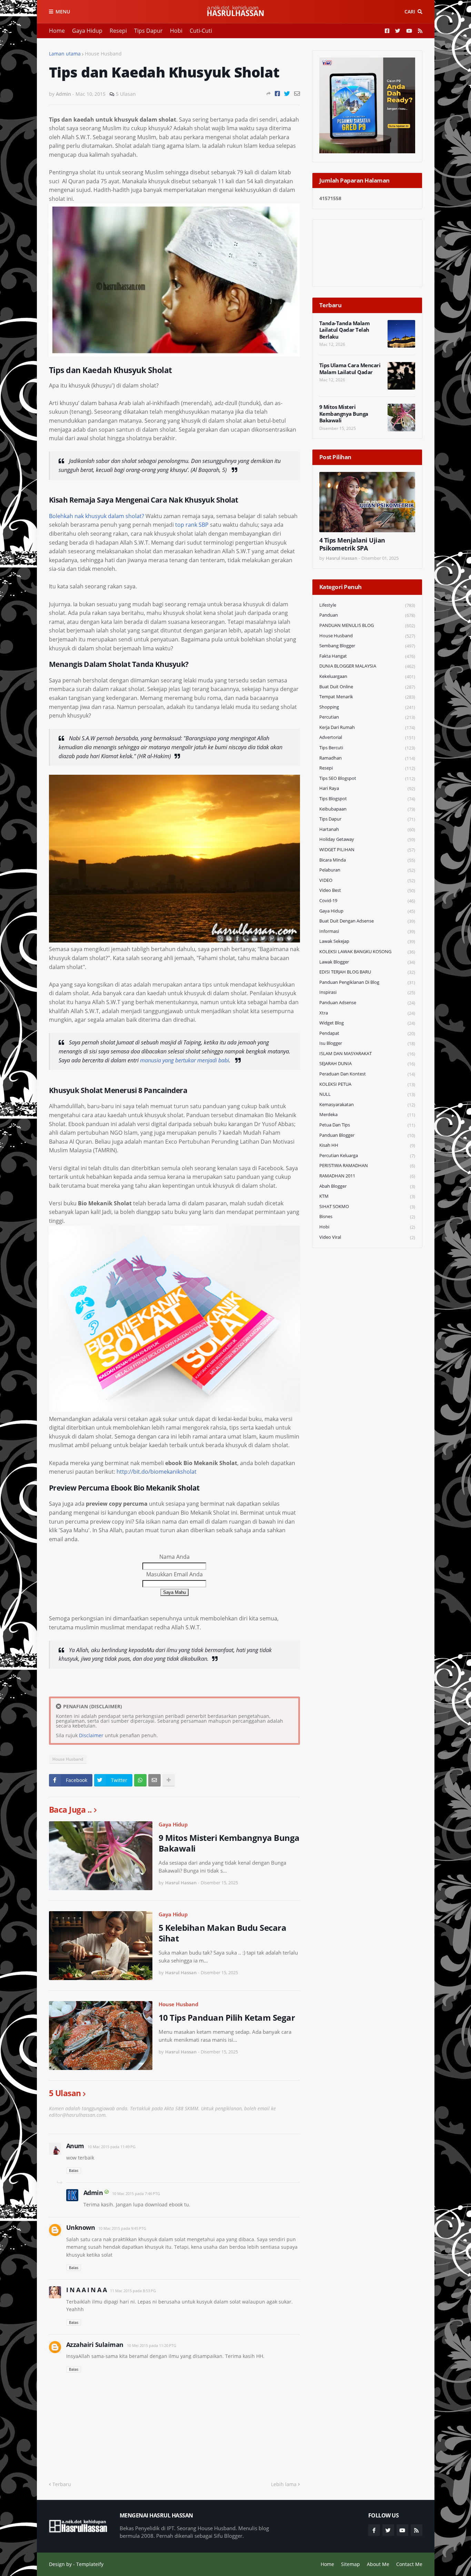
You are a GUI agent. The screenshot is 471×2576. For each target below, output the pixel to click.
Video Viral (367, 1237)
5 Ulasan (126, 94)
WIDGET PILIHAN (367, 850)
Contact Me (409, 2564)
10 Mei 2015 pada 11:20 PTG (152, 2345)
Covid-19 (367, 901)
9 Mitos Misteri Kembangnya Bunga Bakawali (229, 1843)
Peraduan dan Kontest (367, 1074)
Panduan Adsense (367, 1003)
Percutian (367, 717)
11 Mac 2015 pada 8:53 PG (133, 2291)
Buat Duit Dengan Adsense (367, 921)
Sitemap (350, 2564)
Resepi (118, 31)
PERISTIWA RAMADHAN (367, 1166)
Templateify (90, 2564)
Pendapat (367, 1033)
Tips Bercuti (367, 748)
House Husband (103, 54)
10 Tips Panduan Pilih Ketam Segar (227, 2017)
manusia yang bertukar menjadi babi (184, 1060)
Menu (63, 12)
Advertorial (367, 737)
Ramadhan (367, 758)
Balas (74, 2170)
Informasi (367, 931)
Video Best (367, 890)
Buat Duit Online (367, 687)
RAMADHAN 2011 (367, 1176)
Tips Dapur (148, 31)
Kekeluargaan (367, 676)
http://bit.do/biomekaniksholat (157, 1472)
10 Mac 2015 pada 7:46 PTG (136, 2193)
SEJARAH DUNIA (367, 1064)
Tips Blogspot (367, 799)
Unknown (81, 2227)
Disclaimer (91, 1735)
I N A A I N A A (87, 2290)
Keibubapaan (367, 809)
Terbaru (62, 2484)
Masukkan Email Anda (174, 1574)
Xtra (367, 1013)
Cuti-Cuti (201, 31)
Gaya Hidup (87, 31)
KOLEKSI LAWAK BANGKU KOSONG (367, 952)
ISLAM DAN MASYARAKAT (367, 1054)
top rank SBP (192, 525)
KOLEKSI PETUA (367, 1084)
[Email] (297, 94)
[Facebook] (277, 94)
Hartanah (367, 829)
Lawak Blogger (367, 962)
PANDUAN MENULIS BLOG (367, 625)
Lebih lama (284, 2484)
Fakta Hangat (367, 656)
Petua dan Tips (367, 1125)
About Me (378, 2564)
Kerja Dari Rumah (367, 727)
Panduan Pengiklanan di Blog (367, 982)
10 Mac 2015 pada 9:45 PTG (122, 2228)
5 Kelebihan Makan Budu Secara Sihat (223, 1933)
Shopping (367, 707)
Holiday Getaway (367, 839)
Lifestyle (367, 605)
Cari (410, 12)
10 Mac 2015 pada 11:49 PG (112, 2147)
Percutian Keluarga (367, 1156)
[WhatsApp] (140, 1780)
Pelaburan (367, 870)
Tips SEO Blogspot (367, 778)
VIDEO (367, 880)
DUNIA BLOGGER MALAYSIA (367, 666)
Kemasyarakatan (367, 1105)
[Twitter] (287, 94)
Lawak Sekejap (367, 941)
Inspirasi (367, 992)
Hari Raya (367, 788)
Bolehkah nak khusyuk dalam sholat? (97, 516)
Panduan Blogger (367, 1135)
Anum (75, 2146)
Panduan (367, 615)
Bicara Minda (367, 860)
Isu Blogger (367, 1043)
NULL (367, 1094)
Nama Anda (174, 1557)
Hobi (176, 31)
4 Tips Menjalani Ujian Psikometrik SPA (352, 544)
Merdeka (367, 1115)
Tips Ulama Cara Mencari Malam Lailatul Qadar (350, 369)
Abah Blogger (367, 1186)
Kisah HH (367, 1145)
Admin (93, 2193)
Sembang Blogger (367, 646)
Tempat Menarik (367, 697)
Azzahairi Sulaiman (95, 2345)
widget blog (367, 1023)
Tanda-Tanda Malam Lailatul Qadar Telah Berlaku (345, 330)
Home (57, 31)
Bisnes (367, 1217)
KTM (367, 1196)
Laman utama (65, 54)
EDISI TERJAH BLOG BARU (367, 972)
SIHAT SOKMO (367, 1207)
